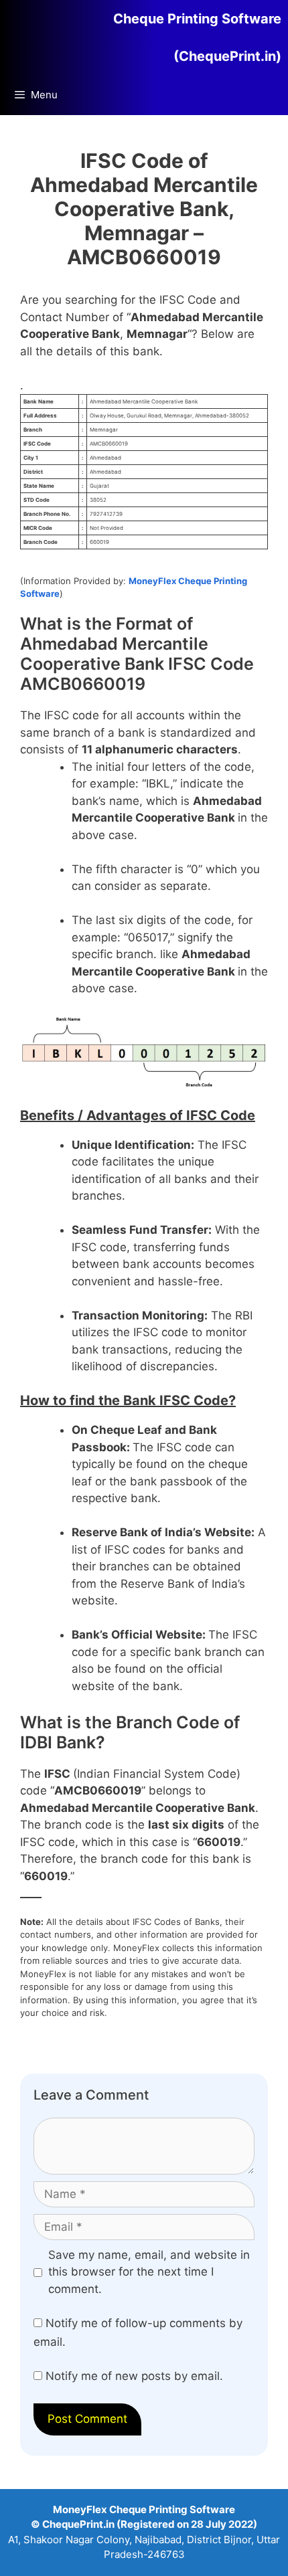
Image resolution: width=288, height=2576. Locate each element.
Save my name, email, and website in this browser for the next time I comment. (149, 2272)
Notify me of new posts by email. (134, 2376)
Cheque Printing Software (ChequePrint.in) (197, 37)
